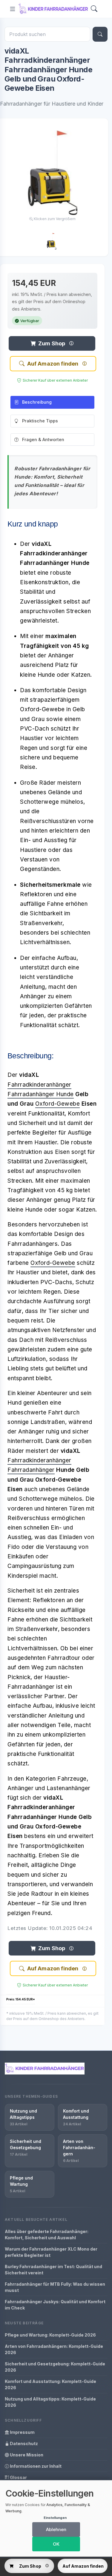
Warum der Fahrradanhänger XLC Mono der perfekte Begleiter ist (51, 2252)
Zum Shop (52, 343)
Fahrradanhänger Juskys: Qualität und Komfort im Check (55, 2305)
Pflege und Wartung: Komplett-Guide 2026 (50, 2335)
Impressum (22, 2432)
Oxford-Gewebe (58, 1104)
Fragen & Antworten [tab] (43, 439)
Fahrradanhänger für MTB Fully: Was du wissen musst (55, 2287)
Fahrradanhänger (31, 1470)
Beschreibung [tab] (37, 402)
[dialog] (56, 2518)
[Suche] (100, 34)
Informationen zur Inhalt (35, 2466)
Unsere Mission (26, 2455)
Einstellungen (55, 2518)
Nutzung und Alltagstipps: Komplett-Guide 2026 (50, 2402)
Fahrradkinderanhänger (39, 1085)
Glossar (18, 2477)
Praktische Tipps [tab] (40, 421)
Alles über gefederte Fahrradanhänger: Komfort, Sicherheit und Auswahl (47, 2235)
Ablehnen (56, 2529)
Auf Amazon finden (53, 364)
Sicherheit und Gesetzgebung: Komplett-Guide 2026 (55, 2367)
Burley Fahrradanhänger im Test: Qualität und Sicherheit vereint (53, 2270)
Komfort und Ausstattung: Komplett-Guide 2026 (50, 2384)
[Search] (94, 9)
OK (56, 2544)
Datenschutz (23, 2443)
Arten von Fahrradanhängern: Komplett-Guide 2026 (54, 2349)
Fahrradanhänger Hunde (41, 1094)
